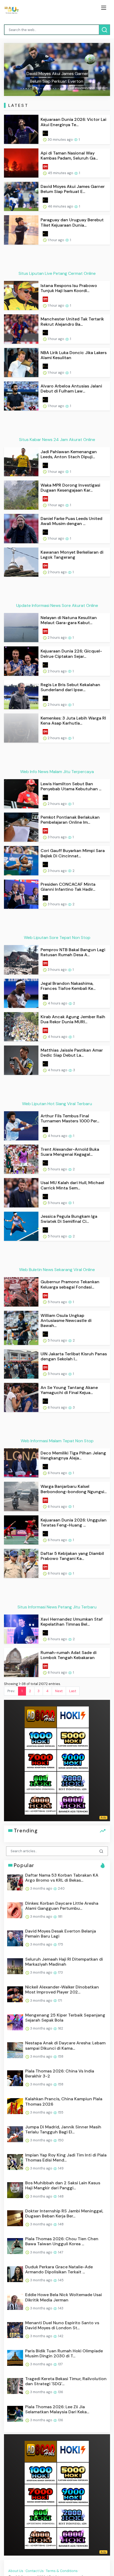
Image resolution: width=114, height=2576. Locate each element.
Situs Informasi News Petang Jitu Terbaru (57, 1607)
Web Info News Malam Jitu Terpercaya (57, 772)
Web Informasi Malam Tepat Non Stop (57, 1441)
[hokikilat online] (73, 1717)
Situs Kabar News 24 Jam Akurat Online (57, 440)
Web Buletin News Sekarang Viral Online (57, 1270)
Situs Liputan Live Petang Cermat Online (57, 273)
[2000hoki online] (73, 1782)
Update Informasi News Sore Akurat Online (57, 605)
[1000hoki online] (41, 1738)
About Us (16, 2571)
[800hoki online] (41, 1782)
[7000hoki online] (41, 1760)
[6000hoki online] (73, 1804)
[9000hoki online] (73, 1760)
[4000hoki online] (41, 1804)
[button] (12, 69)
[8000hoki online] (41, 1717)
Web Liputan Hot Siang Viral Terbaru (57, 1104)
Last (73, 1691)
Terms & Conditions (62, 2571)
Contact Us (35, 2571)
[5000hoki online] (73, 1738)
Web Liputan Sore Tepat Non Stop (57, 938)
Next (59, 1691)
